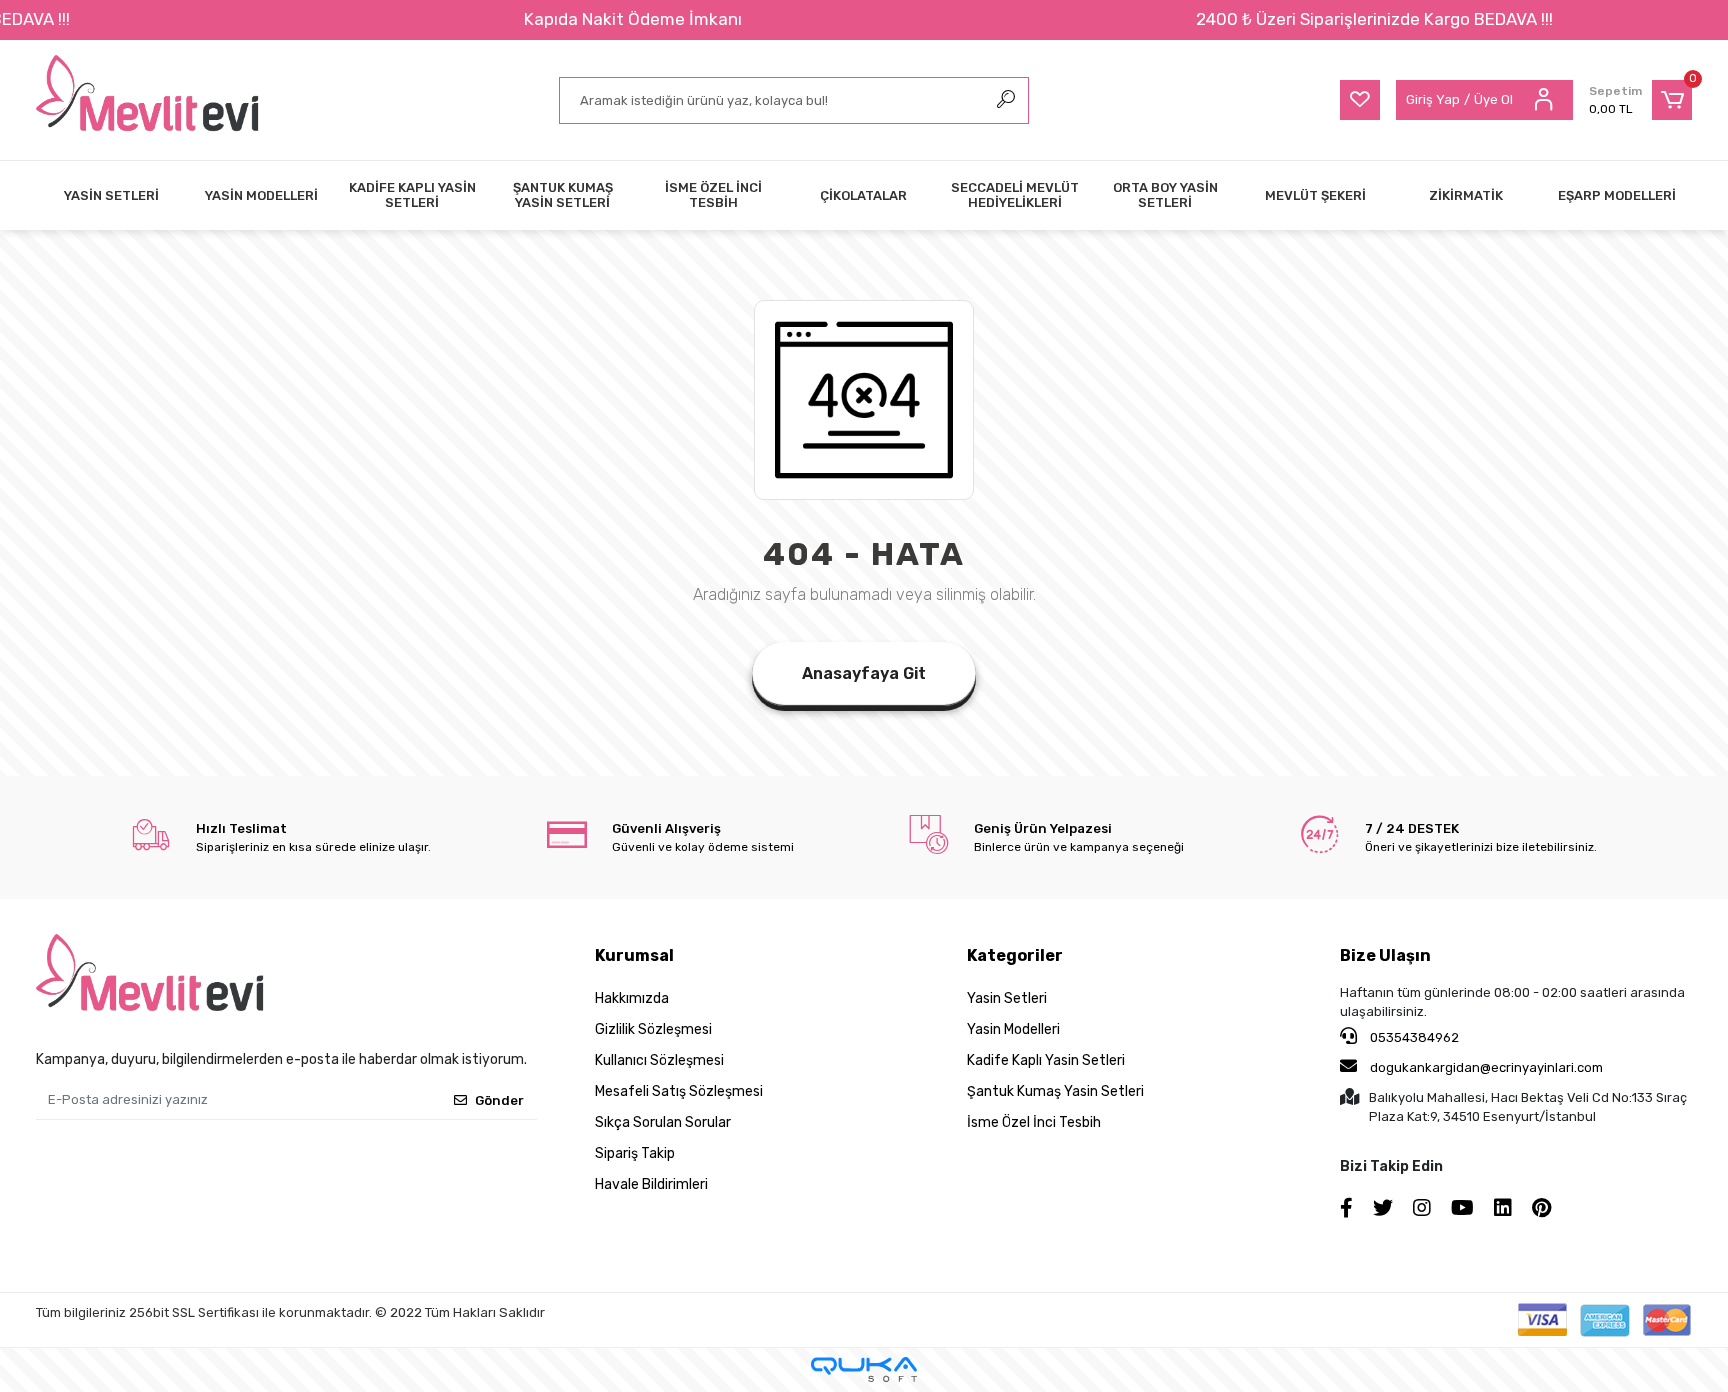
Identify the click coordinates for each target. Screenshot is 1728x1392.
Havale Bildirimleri (651, 1184)
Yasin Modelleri (1013, 1029)
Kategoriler (1015, 955)
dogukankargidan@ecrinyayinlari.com (1486, 1067)
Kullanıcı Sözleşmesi (659, 1060)
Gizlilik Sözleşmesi (653, 1029)
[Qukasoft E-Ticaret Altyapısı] (864, 1369)
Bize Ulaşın (1385, 955)
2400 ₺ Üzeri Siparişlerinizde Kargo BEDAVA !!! (1374, 19)
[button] (1640, 100)
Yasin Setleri (1007, 998)
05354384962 (1413, 1037)
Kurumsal (634, 955)
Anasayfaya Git (864, 673)
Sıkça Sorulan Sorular (663, 1122)
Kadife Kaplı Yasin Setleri (1046, 1060)
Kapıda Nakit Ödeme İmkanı (633, 19)
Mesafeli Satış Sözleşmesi (679, 1091)
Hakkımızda (632, 998)
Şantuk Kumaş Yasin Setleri (1055, 1091)
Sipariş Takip (635, 1153)
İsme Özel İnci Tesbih (1034, 1122)
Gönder (499, 1100)
